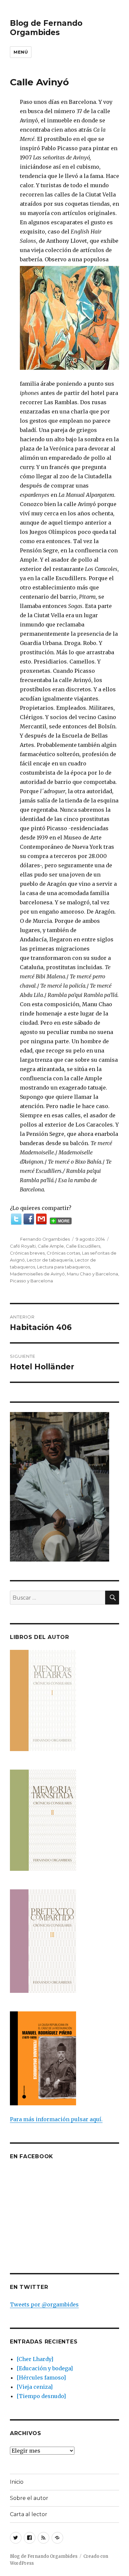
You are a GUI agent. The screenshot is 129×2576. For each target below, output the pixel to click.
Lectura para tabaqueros (64, 1267)
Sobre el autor (29, 2498)
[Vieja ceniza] (35, 2387)
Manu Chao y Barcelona (92, 1274)
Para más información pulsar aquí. (56, 2119)
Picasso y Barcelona (31, 1281)
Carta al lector (29, 2514)
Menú (21, 52)
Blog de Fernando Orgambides (46, 28)
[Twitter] (16, 1219)
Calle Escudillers (83, 1246)
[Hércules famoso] (41, 2378)
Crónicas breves (27, 1253)
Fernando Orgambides (45, 1239)
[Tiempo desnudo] (41, 2396)
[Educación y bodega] (45, 2368)
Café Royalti (23, 1246)
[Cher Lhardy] (35, 2359)
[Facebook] (29, 1219)
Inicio (17, 2482)
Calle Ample (51, 1246)
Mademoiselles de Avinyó (37, 1274)
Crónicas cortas (63, 1253)
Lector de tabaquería (50, 1260)
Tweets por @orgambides (44, 2304)
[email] (41, 1219)
